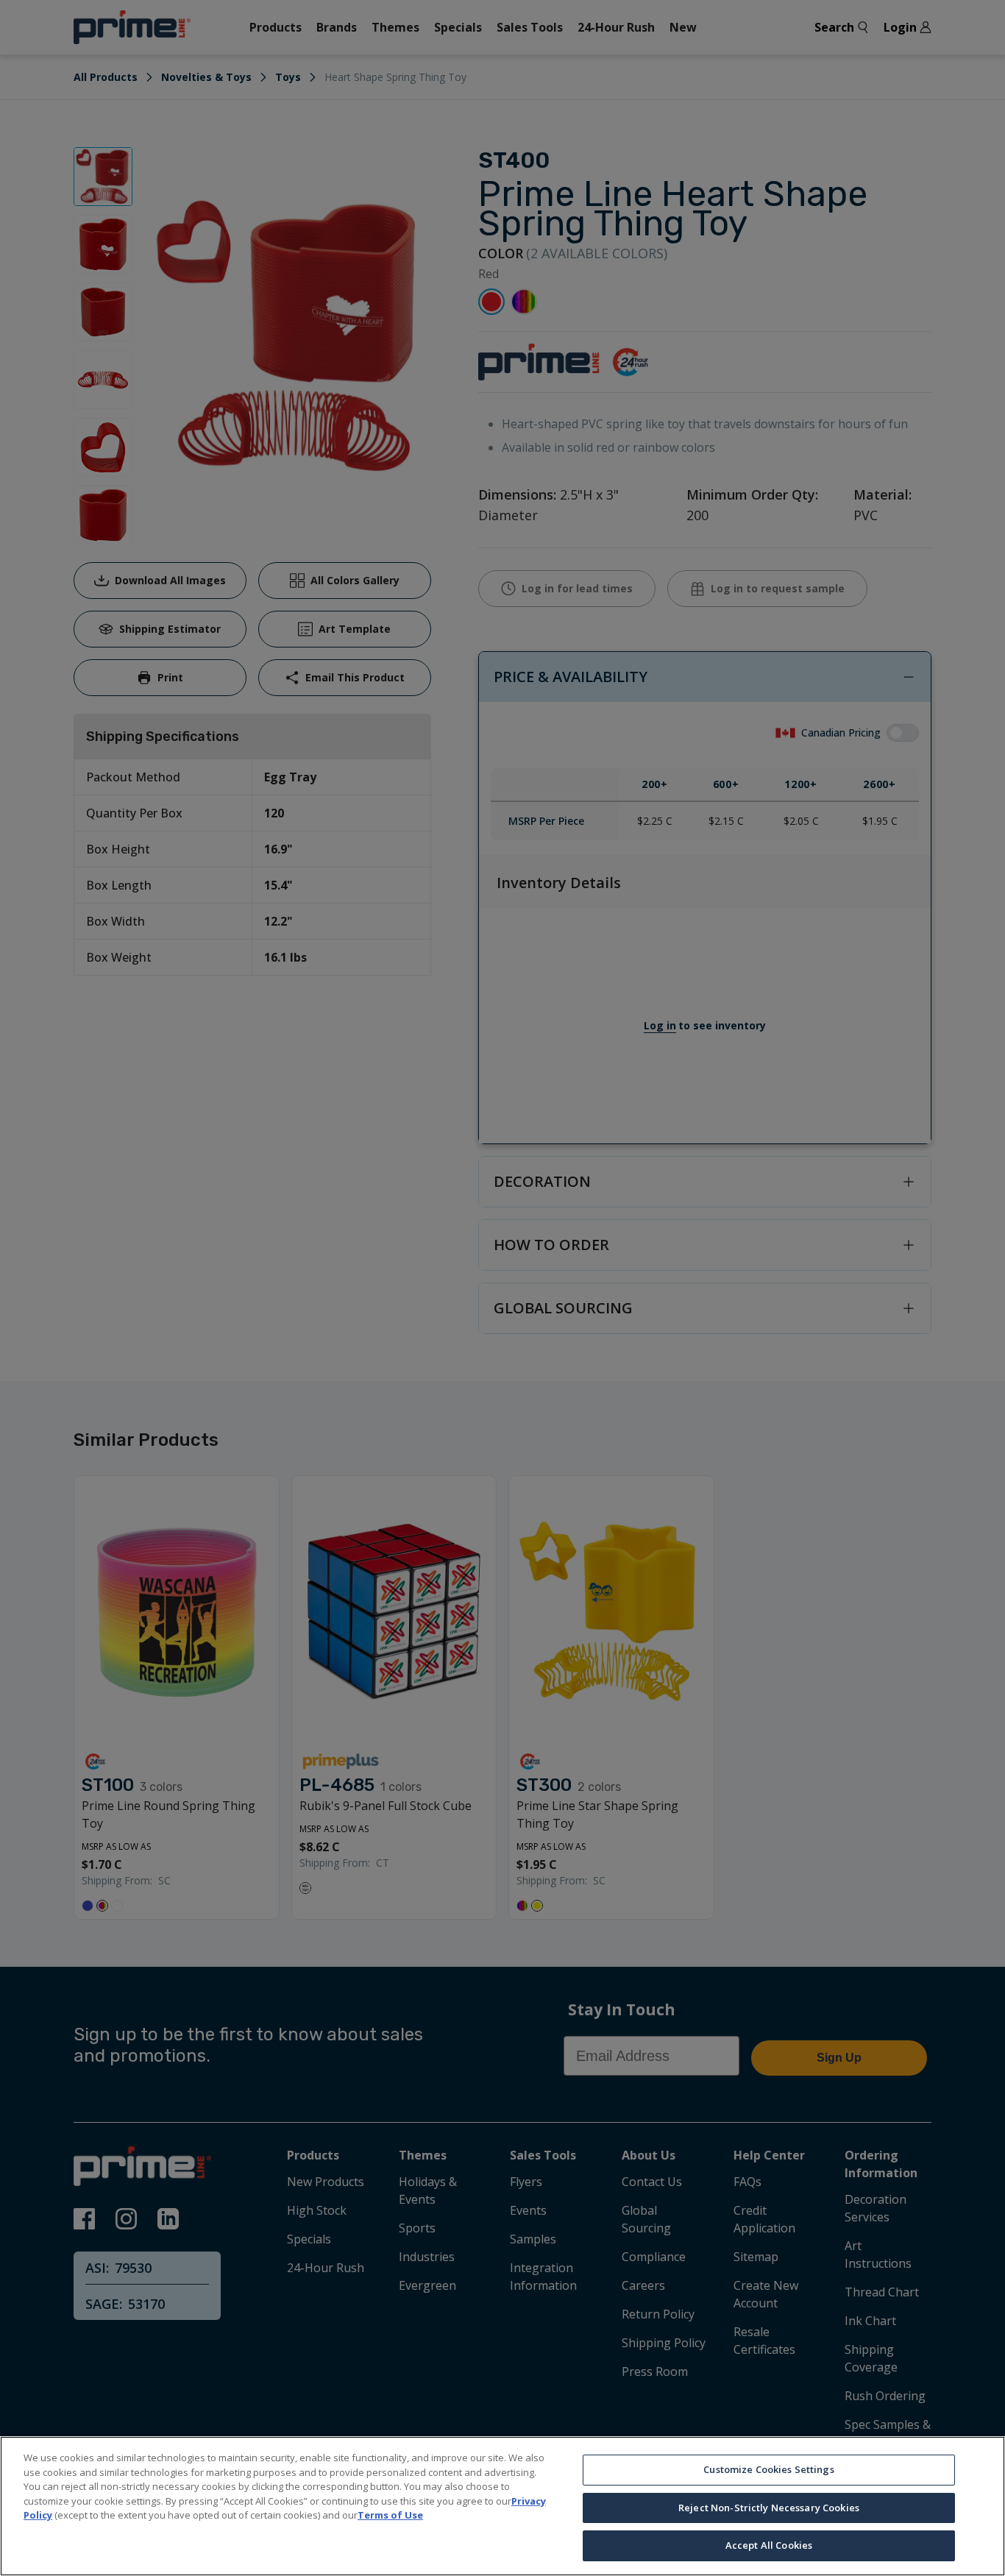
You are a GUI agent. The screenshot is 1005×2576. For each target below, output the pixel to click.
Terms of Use (390, 2515)
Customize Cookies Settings (768, 2469)
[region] (502, 2506)
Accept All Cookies (769, 2545)
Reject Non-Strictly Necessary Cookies (769, 2508)
